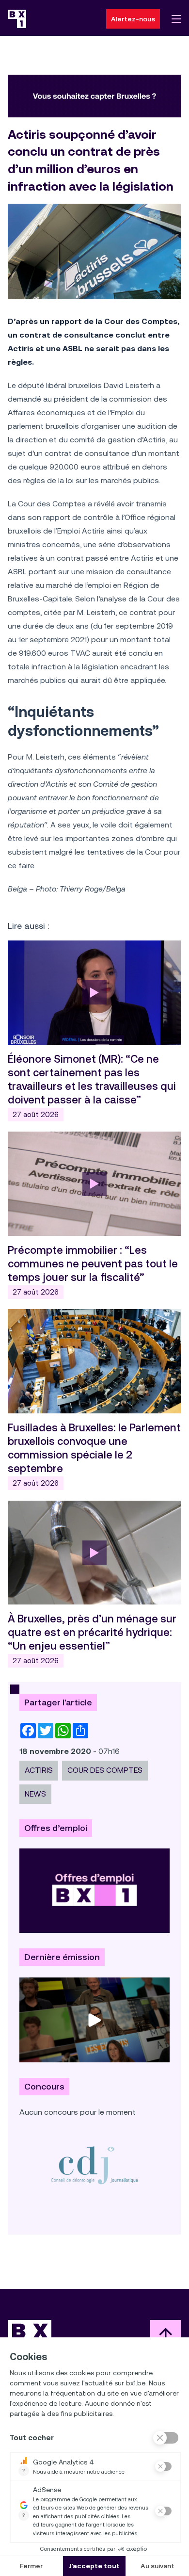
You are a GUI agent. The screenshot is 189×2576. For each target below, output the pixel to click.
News (35, 1794)
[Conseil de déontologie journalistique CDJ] (94, 2165)
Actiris (39, 1770)
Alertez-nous (133, 19)
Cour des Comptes (105, 1770)
